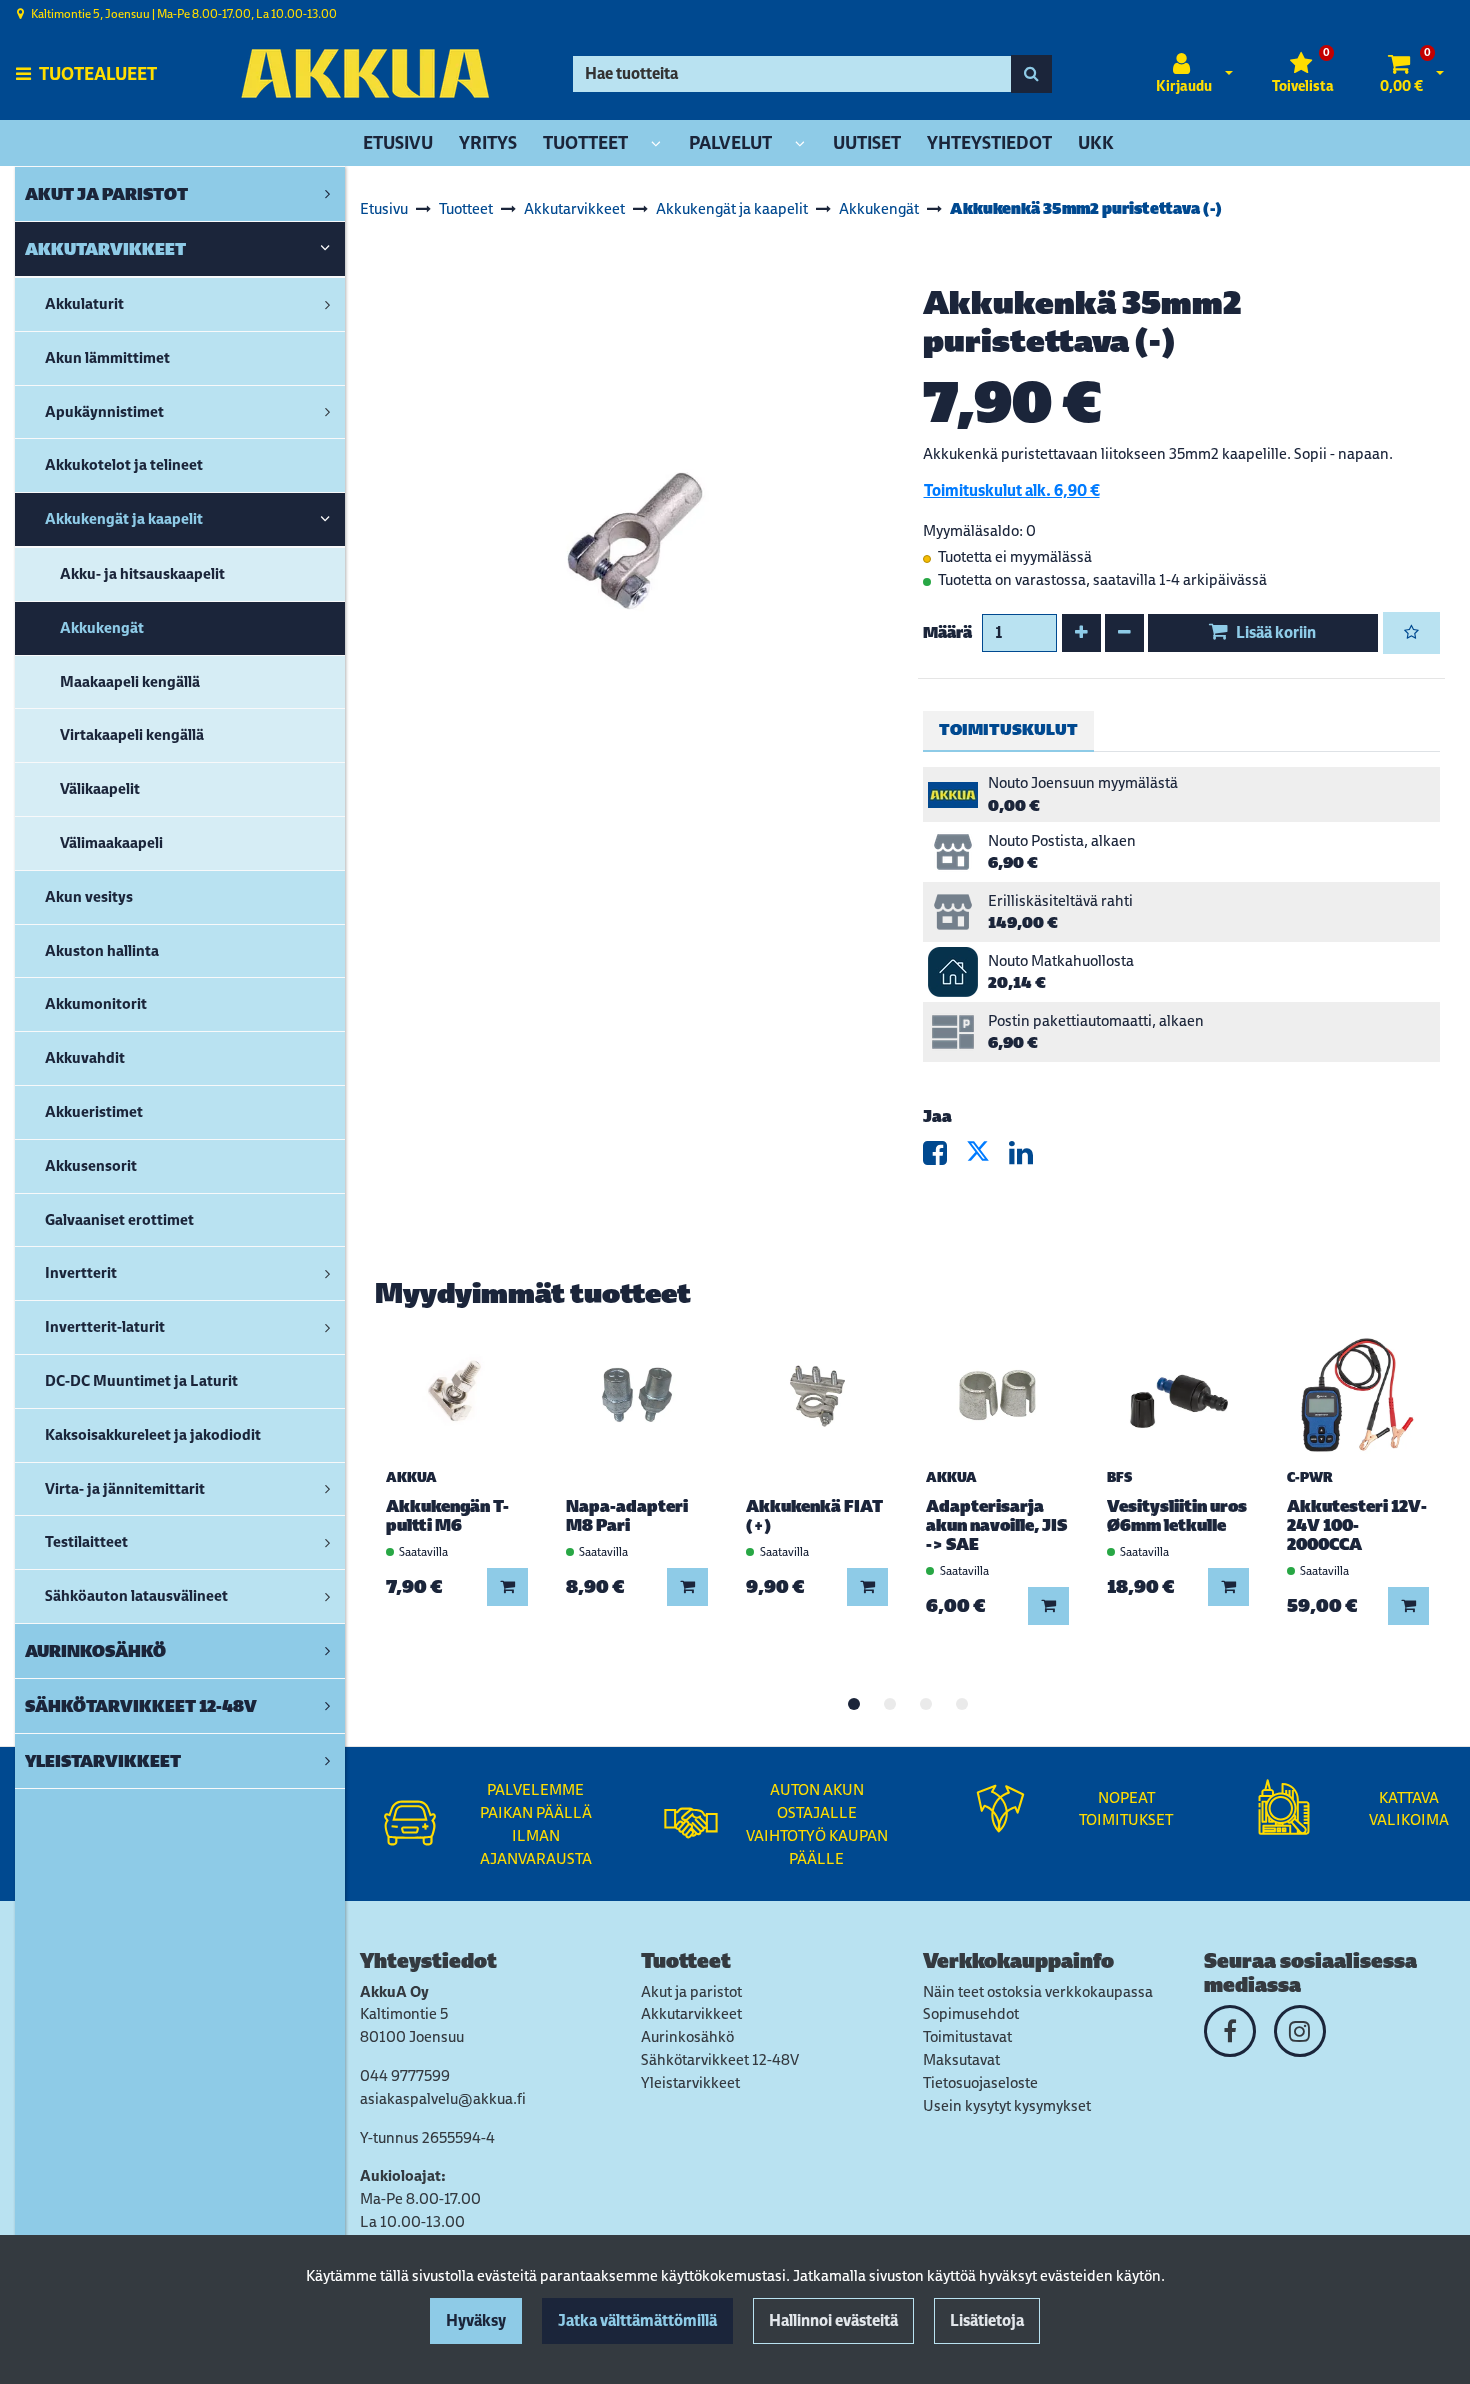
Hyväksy (476, 2320)
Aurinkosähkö (687, 2036)
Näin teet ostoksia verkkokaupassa (1038, 1991)
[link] (327, 194)
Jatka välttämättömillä (637, 2320)
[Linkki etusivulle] (365, 73)
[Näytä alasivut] (656, 144)
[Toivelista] (1411, 633)
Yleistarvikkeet (690, 2082)
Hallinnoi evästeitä (833, 2320)
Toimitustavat (967, 2036)
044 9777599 (405, 2075)
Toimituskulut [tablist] (1008, 729)
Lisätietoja (987, 2320)
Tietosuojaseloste (980, 2082)
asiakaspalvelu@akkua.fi (443, 2098)
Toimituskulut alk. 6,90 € (1012, 490)
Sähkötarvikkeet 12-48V (720, 2059)
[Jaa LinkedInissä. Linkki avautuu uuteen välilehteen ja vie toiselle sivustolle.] (1029, 1157)
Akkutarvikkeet (691, 2013)
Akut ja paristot (691, 1991)
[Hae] (1031, 74)
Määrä (947, 632)
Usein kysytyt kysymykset (1007, 2105)
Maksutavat (961, 2059)
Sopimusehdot (971, 2013)
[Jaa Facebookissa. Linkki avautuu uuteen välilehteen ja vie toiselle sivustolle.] (944, 1157)
